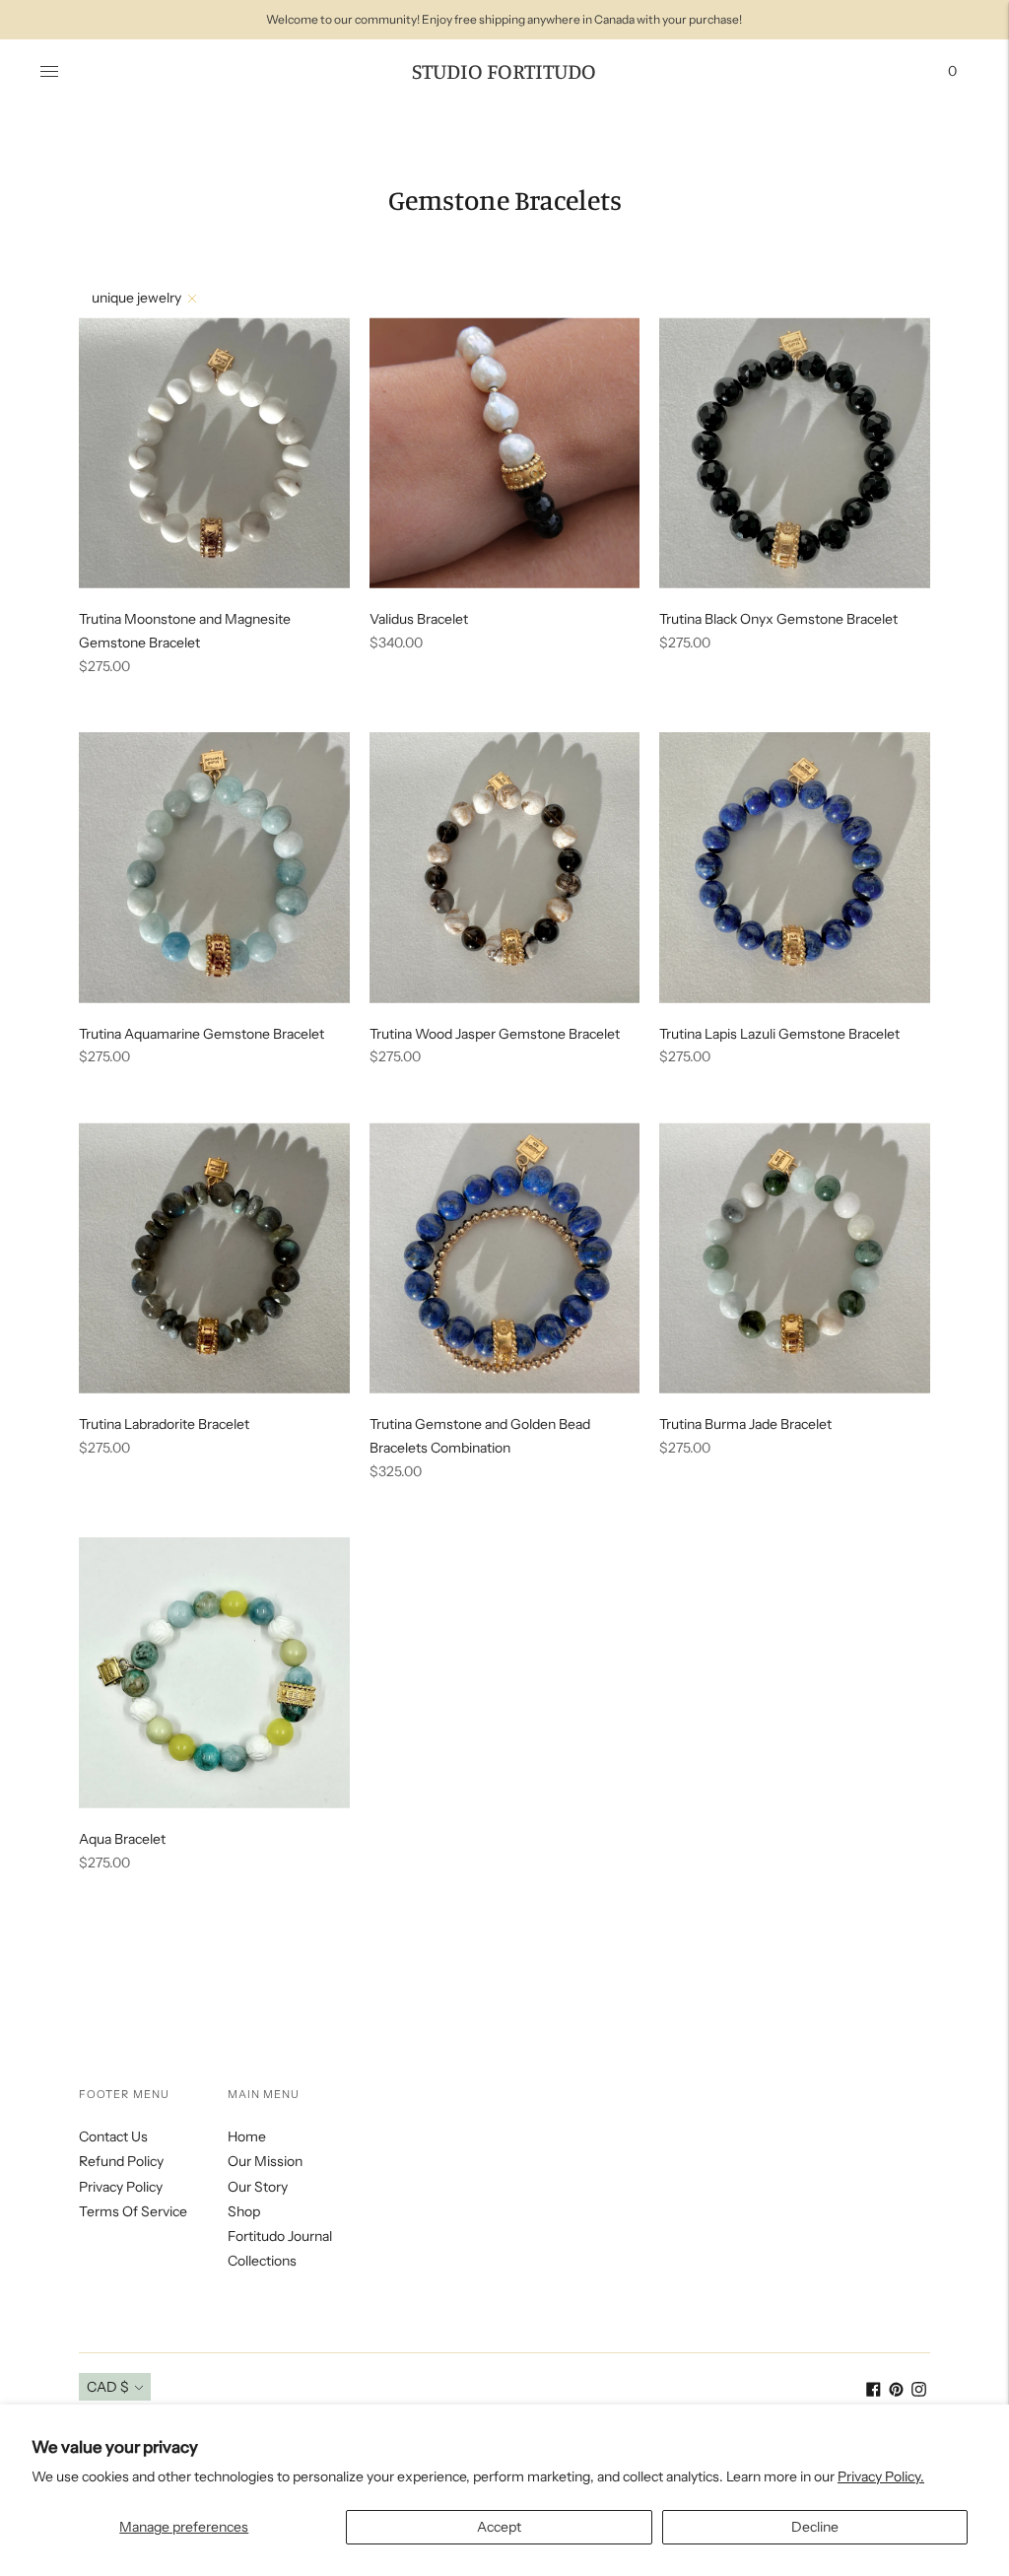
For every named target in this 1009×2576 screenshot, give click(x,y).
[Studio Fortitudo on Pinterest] (896, 2392)
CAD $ (108, 2387)
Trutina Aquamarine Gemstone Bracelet (202, 1034)
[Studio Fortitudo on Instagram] (919, 2392)
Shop (244, 2211)
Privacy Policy (121, 2187)
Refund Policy (121, 2161)
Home (247, 2136)
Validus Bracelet (419, 619)
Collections (262, 2261)
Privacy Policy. (881, 2476)
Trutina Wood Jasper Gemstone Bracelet (495, 1034)
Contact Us (113, 2136)
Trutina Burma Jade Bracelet (745, 1424)
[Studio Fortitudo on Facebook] (874, 2392)
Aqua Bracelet (122, 1839)
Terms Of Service (133, 2211)
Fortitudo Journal (280, 2236)
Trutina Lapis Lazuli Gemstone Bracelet (779, 1034)
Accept (499, 2527)
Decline (815, 2527)
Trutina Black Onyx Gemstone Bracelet (778, 619)
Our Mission (265, 2161)
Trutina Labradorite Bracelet (164, 1424)
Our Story (258, 2187)
